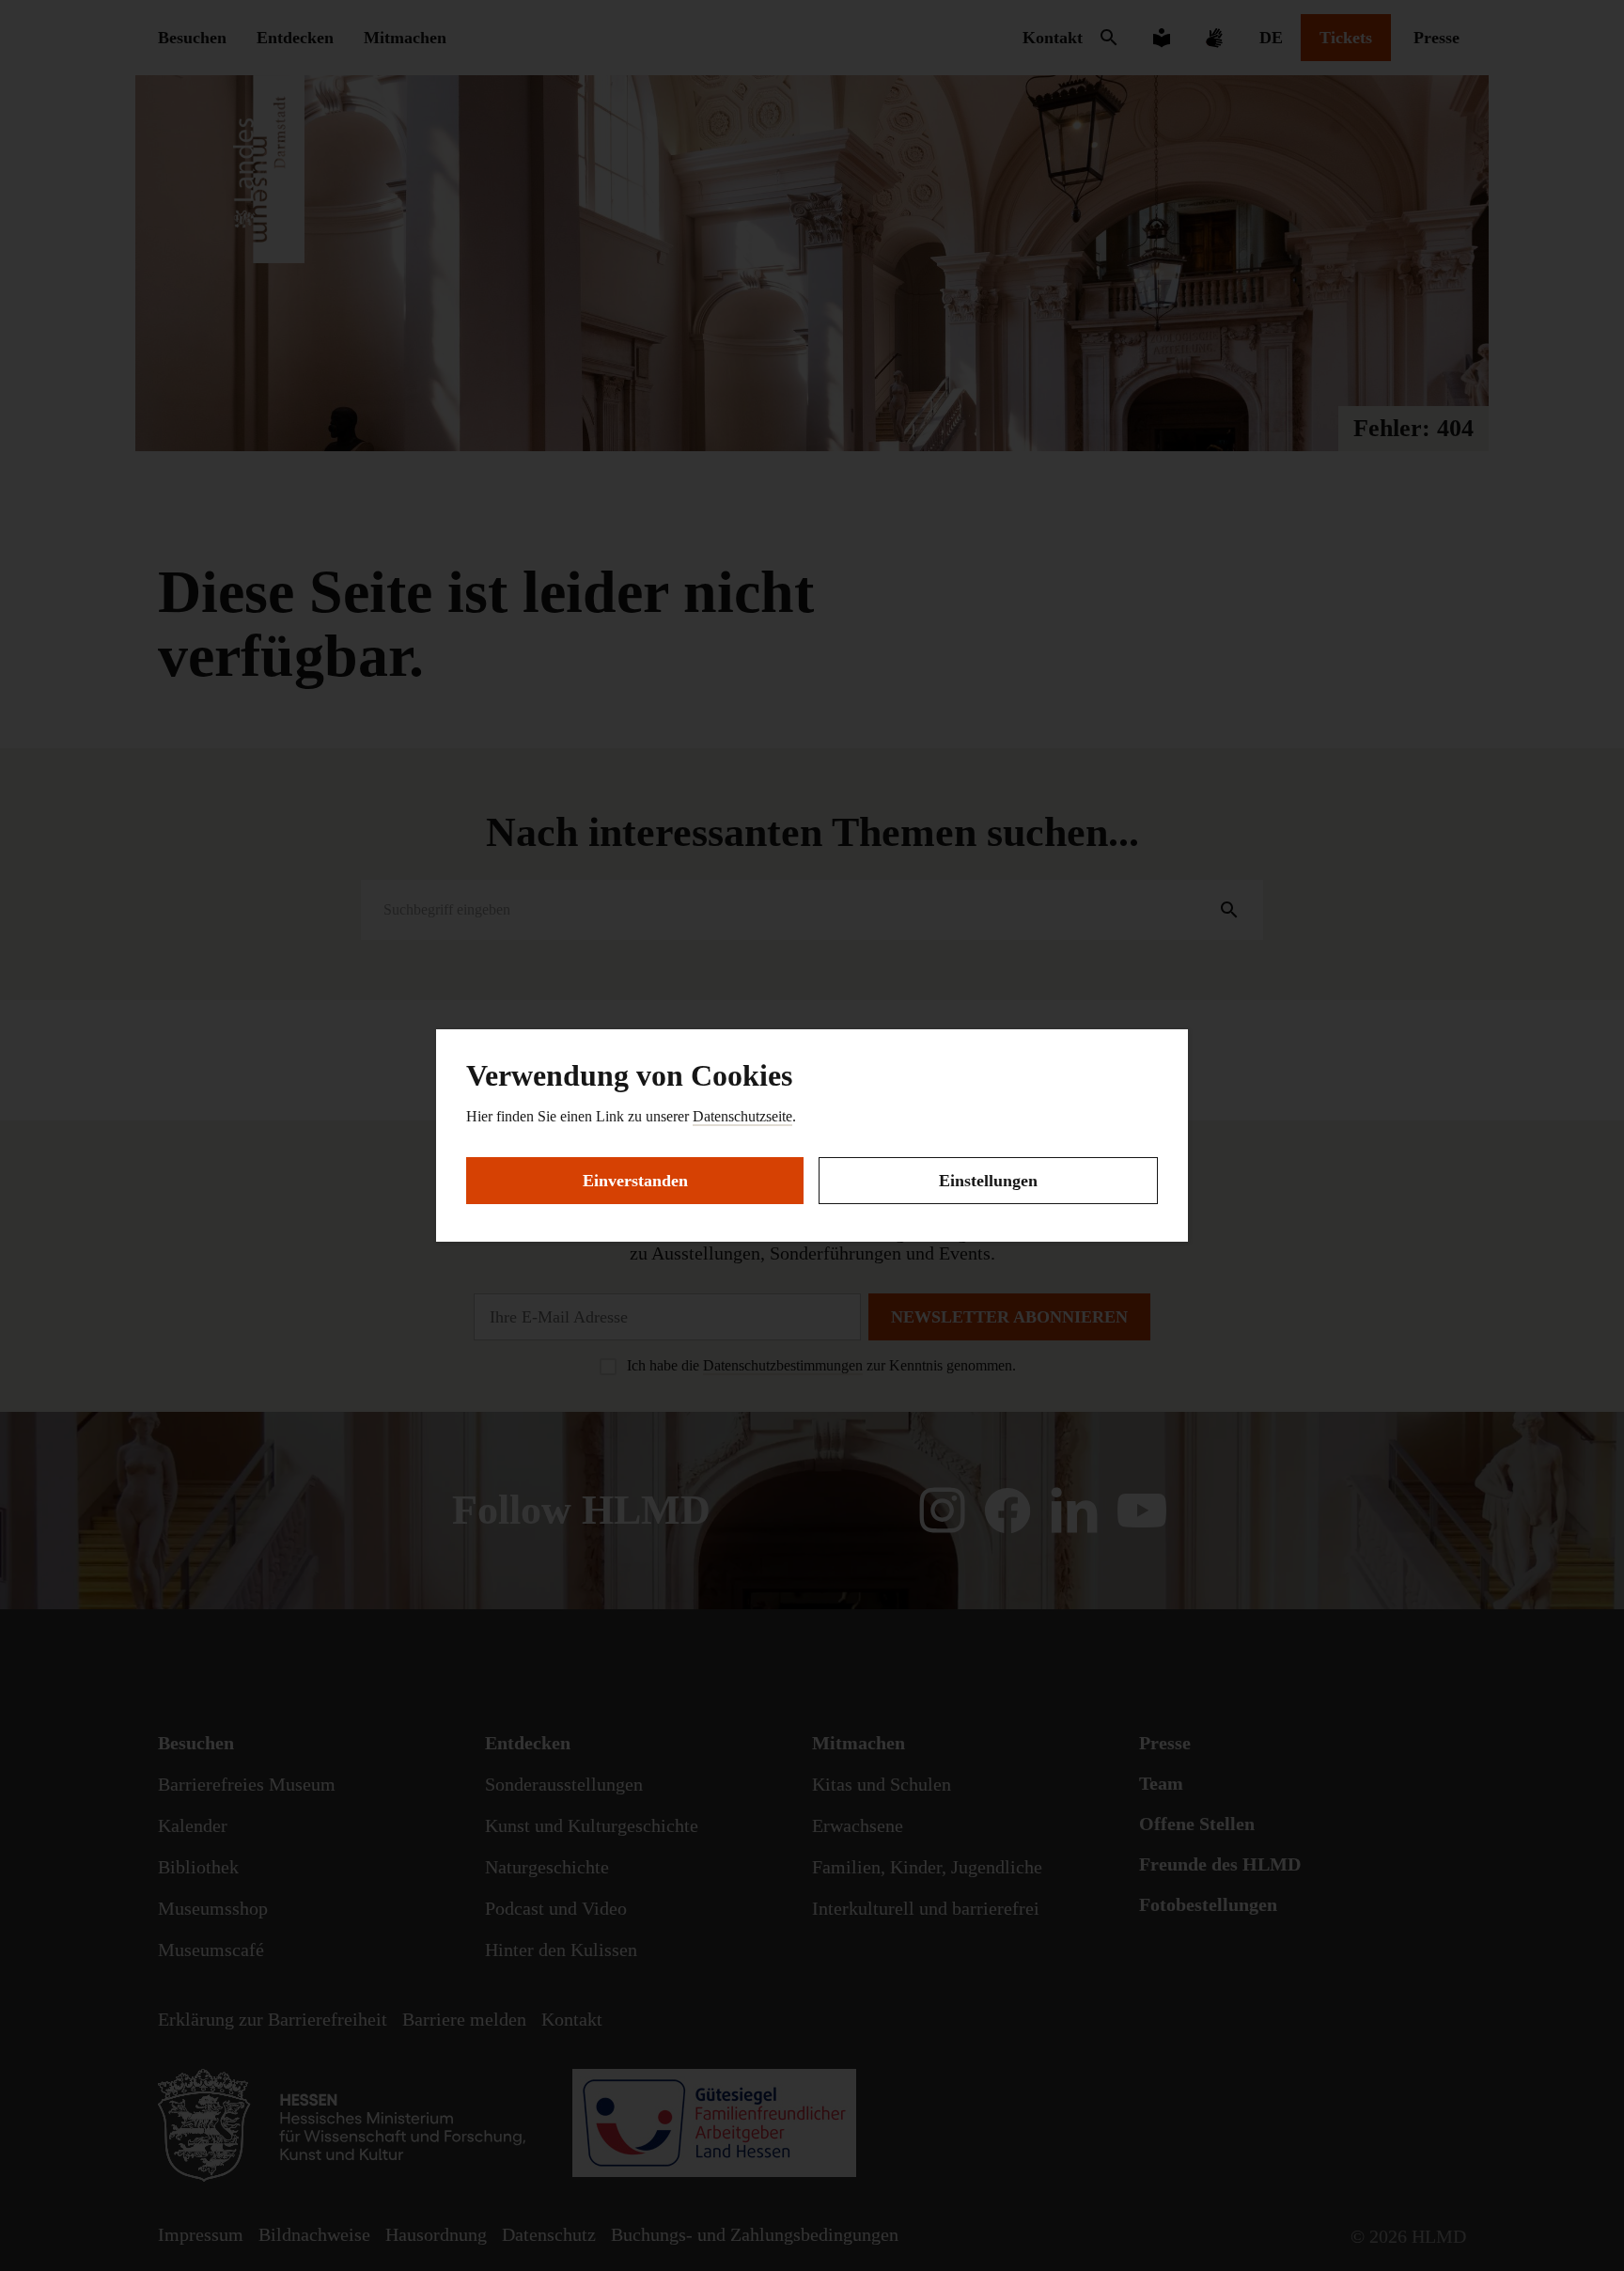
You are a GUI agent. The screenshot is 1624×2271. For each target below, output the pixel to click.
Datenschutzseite (742, 1116)
